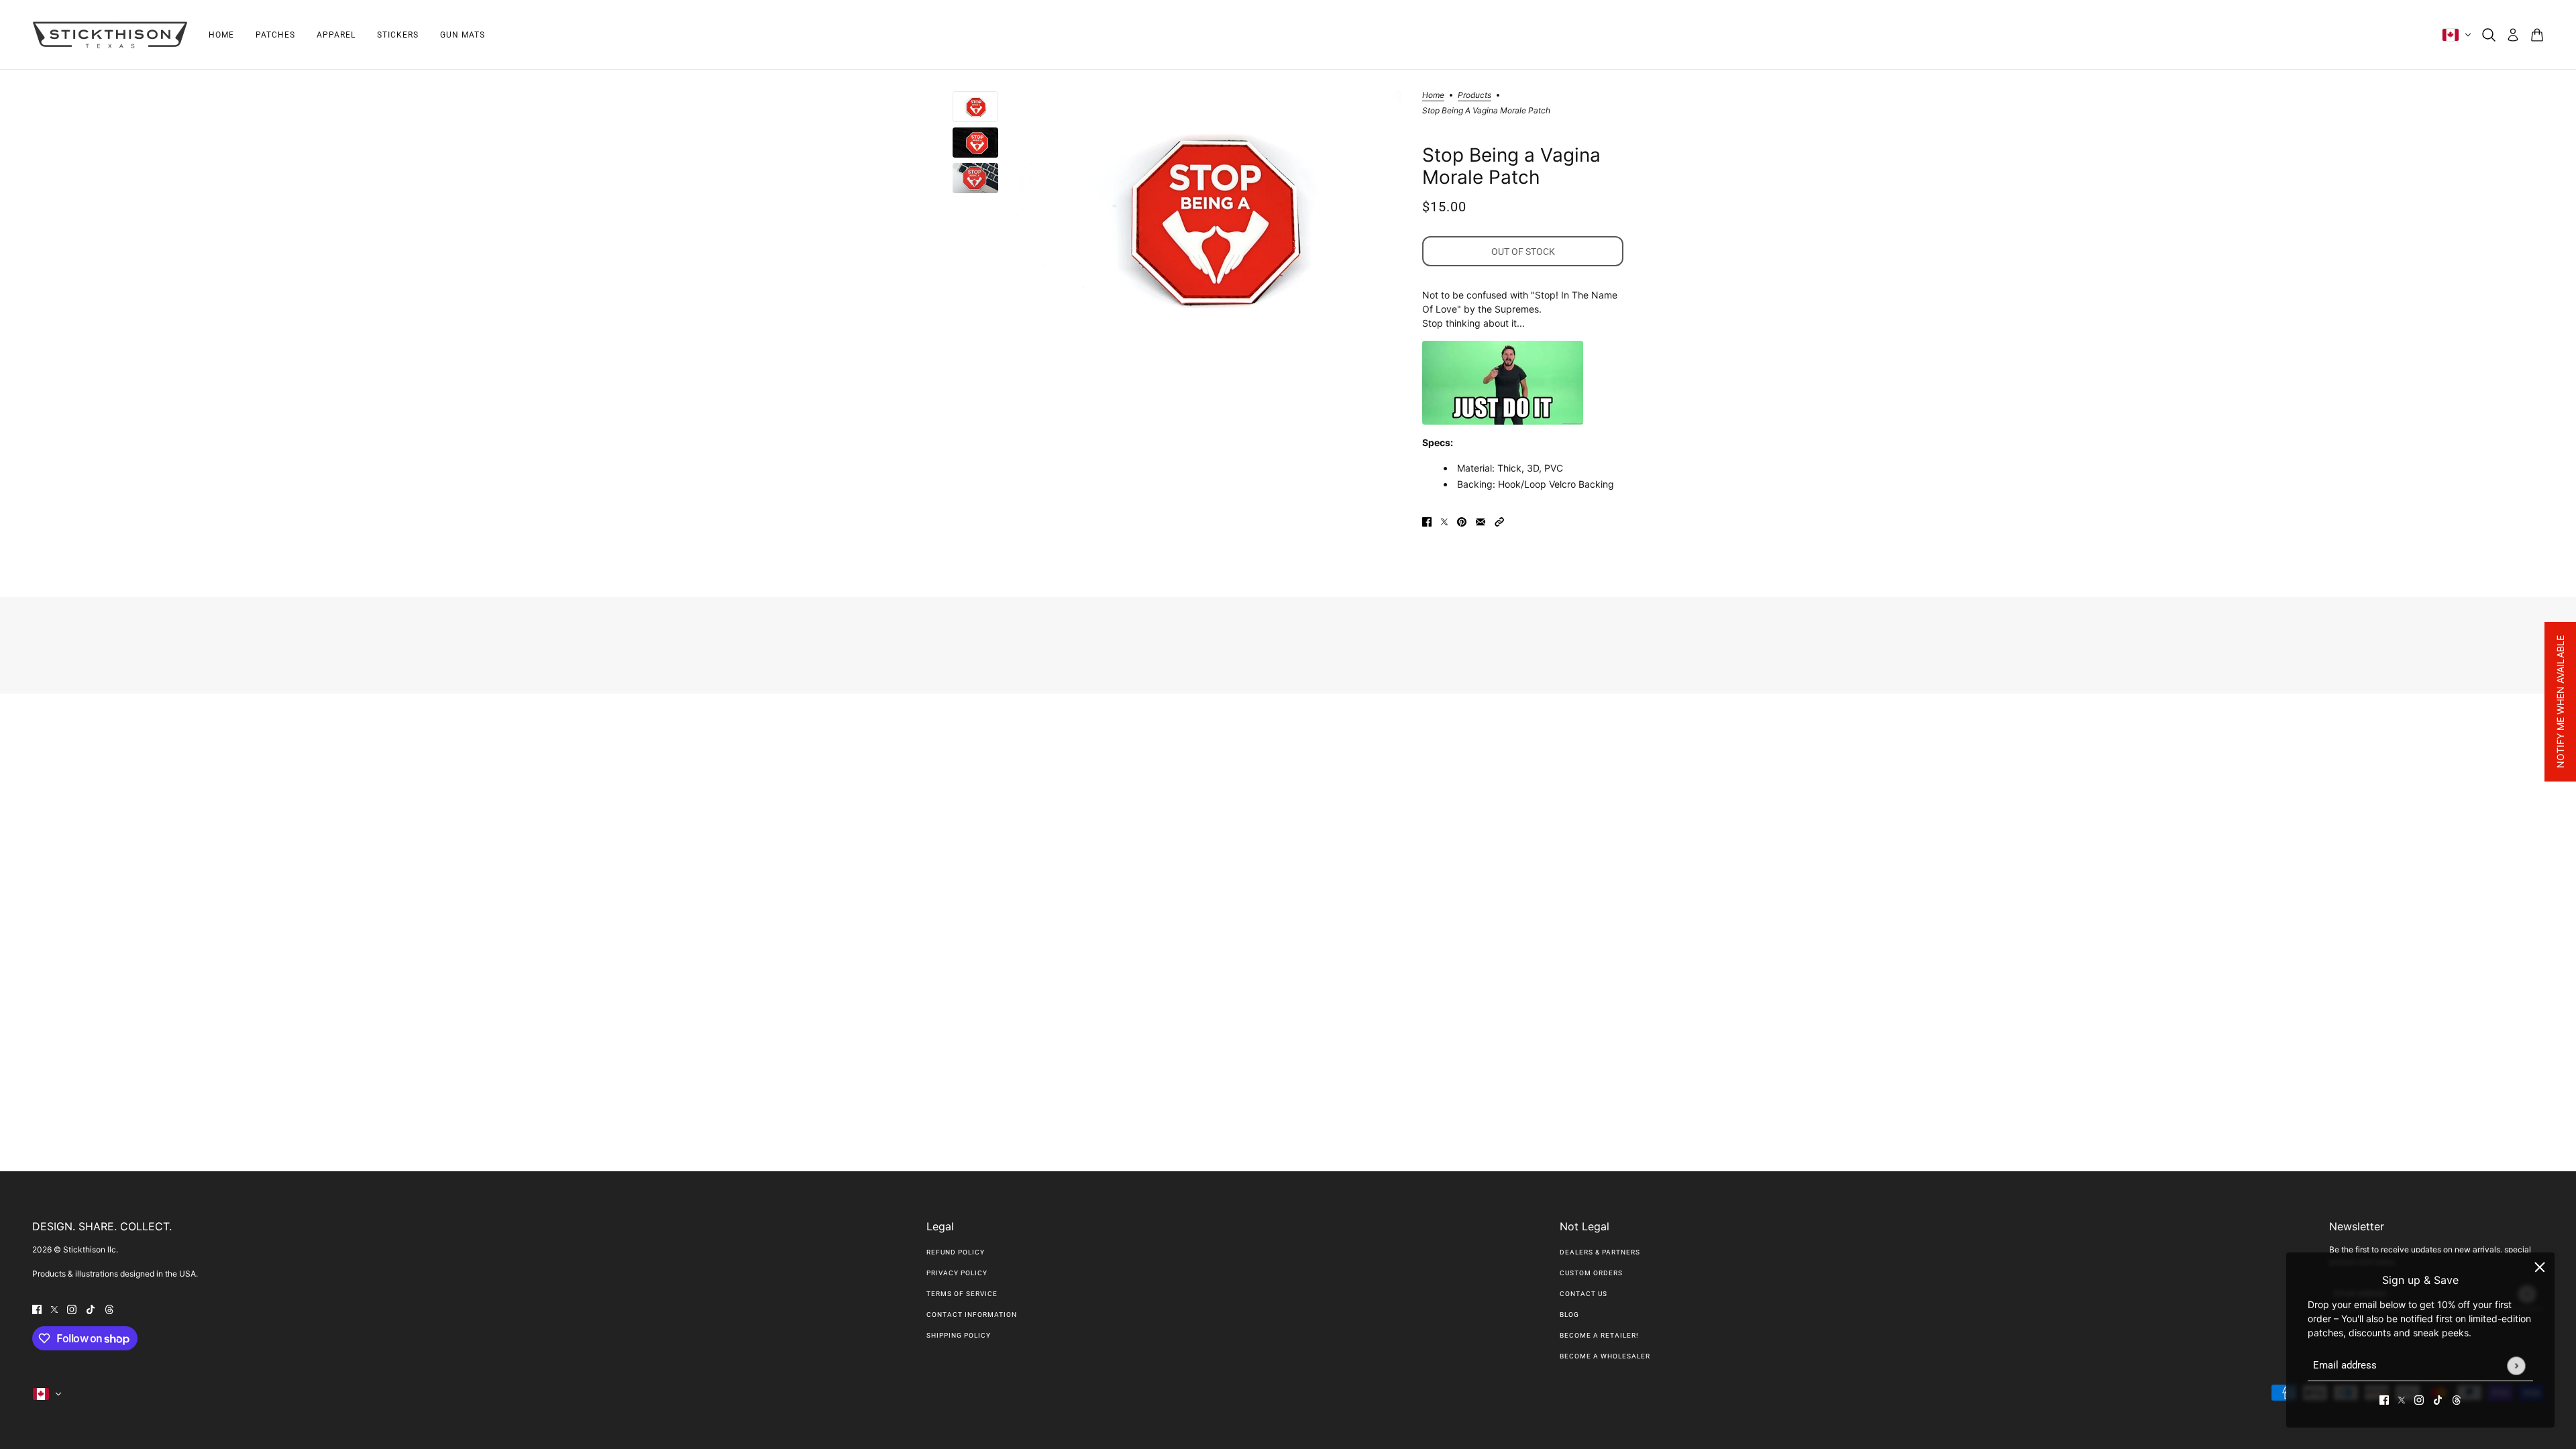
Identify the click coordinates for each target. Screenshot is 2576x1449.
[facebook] (2384, 1399)
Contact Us (1584, 1294)
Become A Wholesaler (1605, 1356)
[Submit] (2516, 1365)
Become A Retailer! (1599, 1335)
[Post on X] (1444, 520)
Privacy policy (957, 1273)
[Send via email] (1481, 520)
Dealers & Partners (1600, 1252)
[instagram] (2419, 1399)
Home (1433, 96)
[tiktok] (2438, 1399)
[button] (1499, 520)
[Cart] (2537, 35)
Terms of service (962, 1294)
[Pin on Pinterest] (1462, 520)
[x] (2402, 1399)
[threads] (2457, 1399)
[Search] (2489, 35)
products (1474, 96)
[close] (2540, 1267)
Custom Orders (1591, 1273)
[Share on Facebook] (1427, 520)
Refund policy (956, 1252)
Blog (1569, 1314)
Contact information (972, 1314)
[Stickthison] (110, 35)
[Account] (2513, 35)
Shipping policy (959, 1335)
